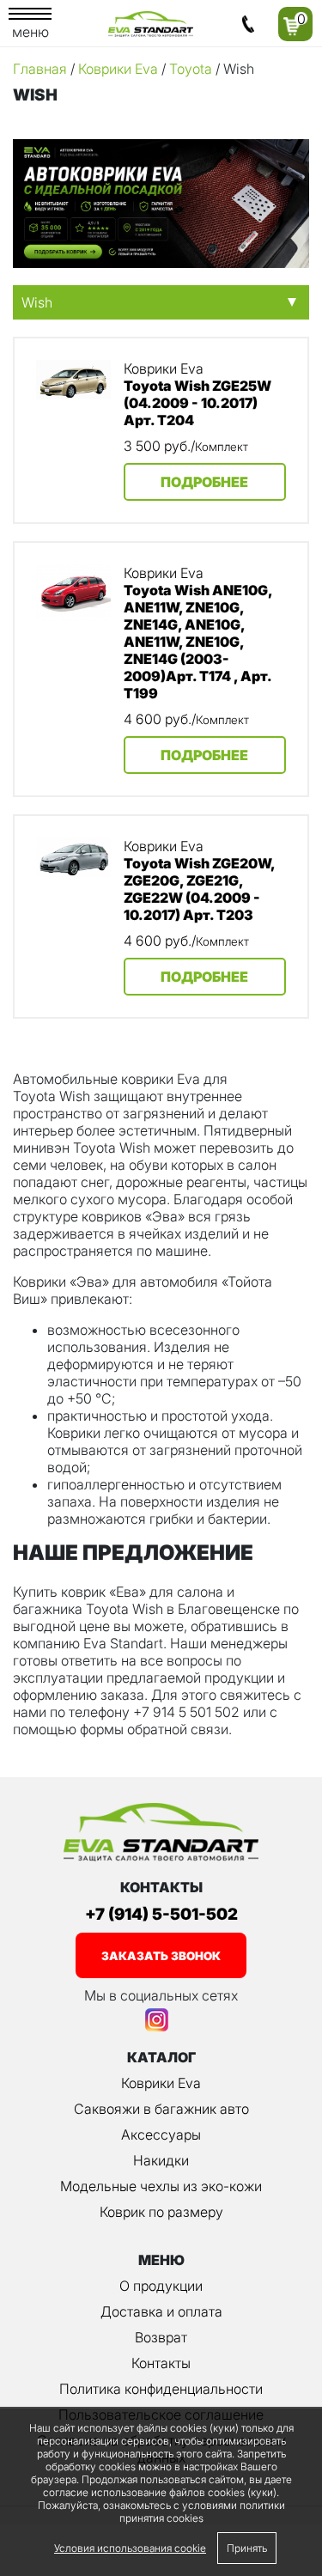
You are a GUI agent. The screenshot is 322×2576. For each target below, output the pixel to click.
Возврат (161, 2337)
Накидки (161, 2160)
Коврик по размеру (161, 2212)
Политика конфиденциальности (161, 2389)
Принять (247, 2548)
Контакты (161, 2363)
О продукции (161, 2286)
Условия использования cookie (130, 2548)
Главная (40, 69)
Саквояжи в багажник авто (161, 2109)
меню (30, 32)
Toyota (191, 69)
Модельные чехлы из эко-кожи (161, 2186)
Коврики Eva (118, 69)
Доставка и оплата (161, 2311)
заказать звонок (161, 1956)
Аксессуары (161, 2134)
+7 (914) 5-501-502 (161, 1914)
